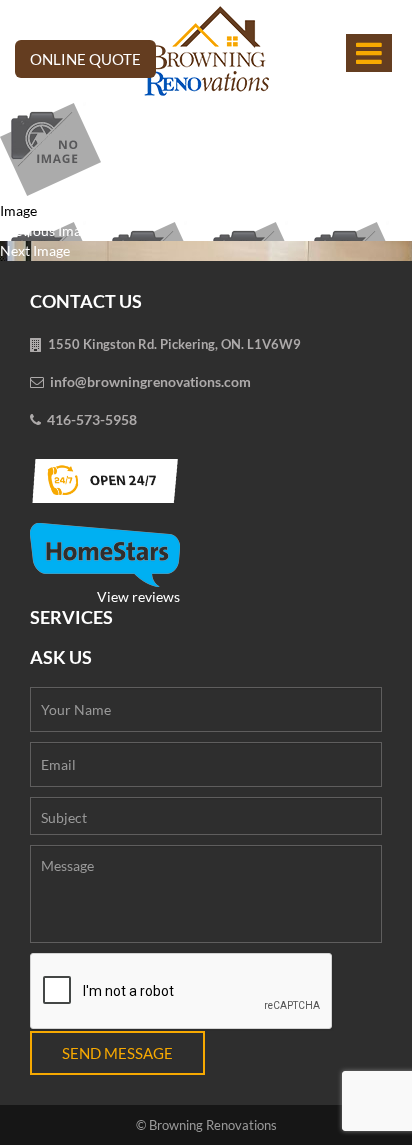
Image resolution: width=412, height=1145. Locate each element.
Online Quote (85, 59)
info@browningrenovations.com (150, 381)
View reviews (138, 596)
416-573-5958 (92, 419)
